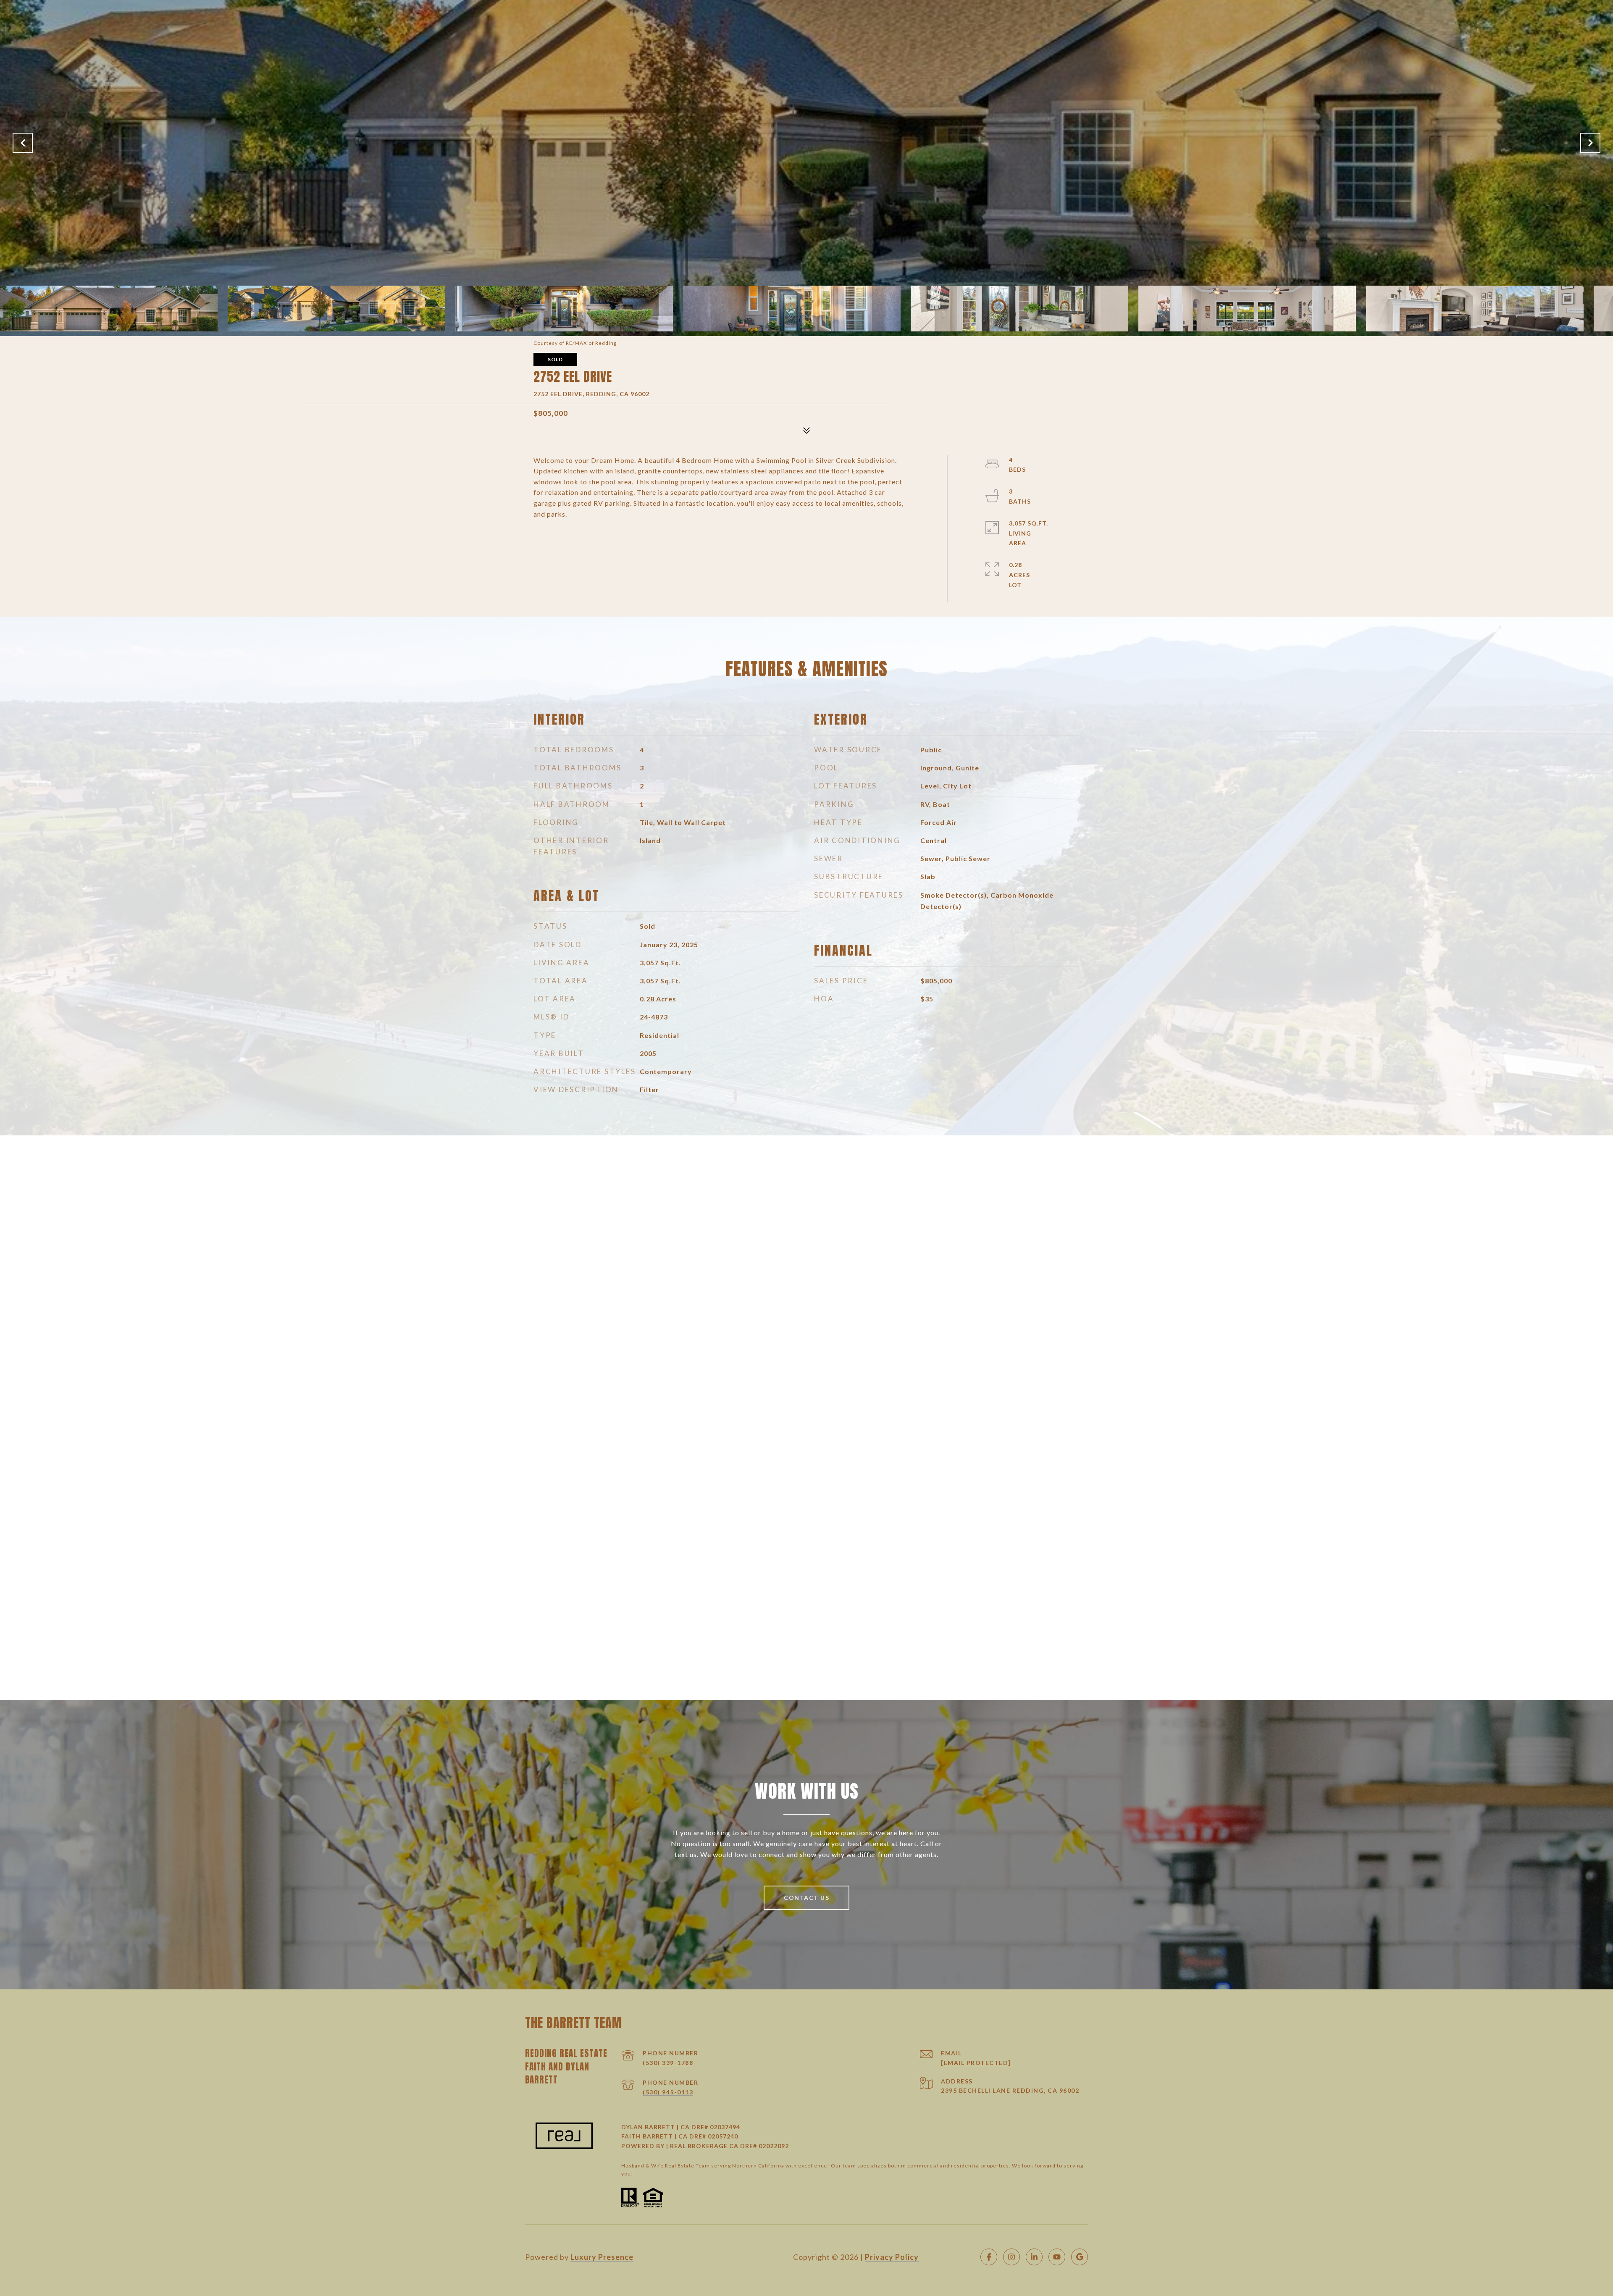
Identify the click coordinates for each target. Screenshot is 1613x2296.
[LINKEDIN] (1034, 2257)
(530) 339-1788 (668, 2063)
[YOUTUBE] (1057, 2257)
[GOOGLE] (1080, 2257)
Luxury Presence (602, 2257)
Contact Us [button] (806, 1898)
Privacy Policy (892, 2257)
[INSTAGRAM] (1011, 2257)
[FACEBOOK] (989, 2257)
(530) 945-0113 (668, 2092)
